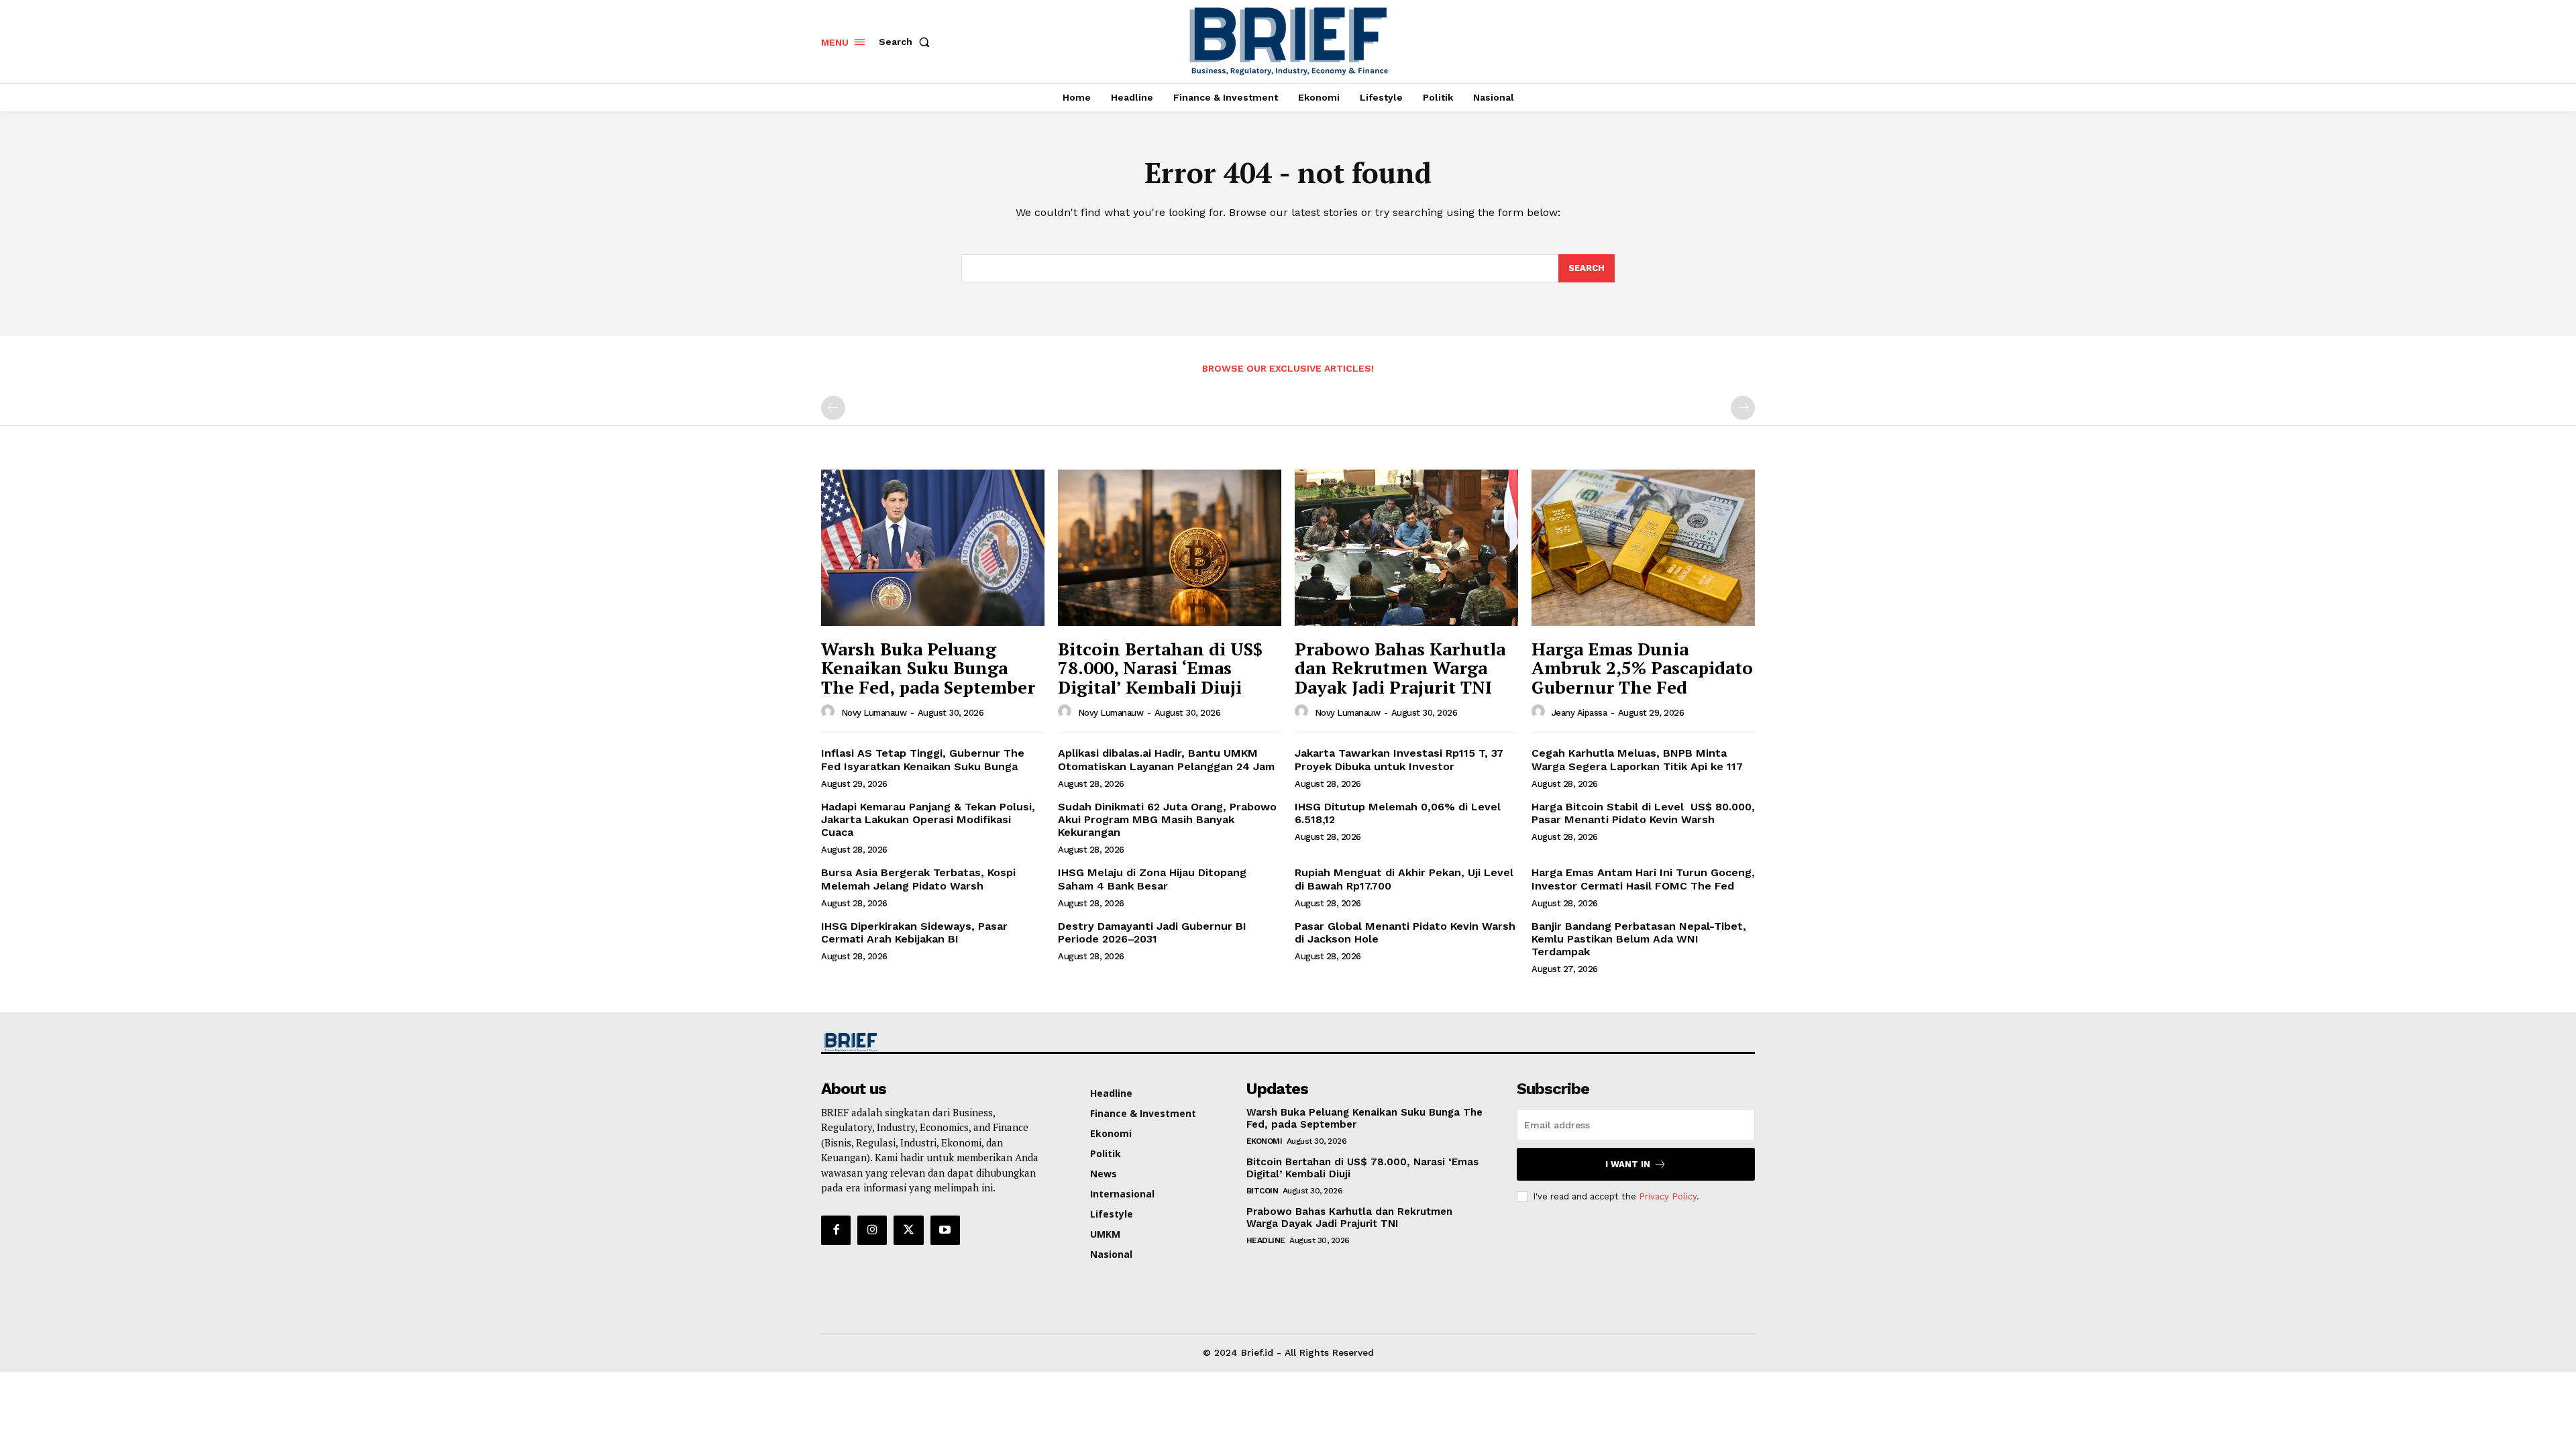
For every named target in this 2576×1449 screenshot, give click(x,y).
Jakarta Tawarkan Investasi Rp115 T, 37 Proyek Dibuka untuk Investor (1399, 759)
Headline (1266, 1240)
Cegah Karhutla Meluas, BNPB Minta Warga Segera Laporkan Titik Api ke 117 (1637, 759)
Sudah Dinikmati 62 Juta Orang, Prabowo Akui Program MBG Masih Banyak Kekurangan (1167, 819)
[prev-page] (833, 408)
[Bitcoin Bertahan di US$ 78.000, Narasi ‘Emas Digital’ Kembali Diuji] (1170, 548)
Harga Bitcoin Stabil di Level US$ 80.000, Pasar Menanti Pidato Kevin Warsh (1643, 813)
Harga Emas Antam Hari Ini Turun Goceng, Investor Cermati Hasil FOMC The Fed (1643, 879)
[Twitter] (908, 1230)
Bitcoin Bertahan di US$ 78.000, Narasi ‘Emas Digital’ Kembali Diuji (1160, 668)
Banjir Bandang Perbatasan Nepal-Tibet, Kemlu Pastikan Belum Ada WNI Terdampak (1639, 939)
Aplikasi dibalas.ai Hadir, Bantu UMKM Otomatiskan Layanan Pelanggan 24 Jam (1166, 759)
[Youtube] (945, 1230)
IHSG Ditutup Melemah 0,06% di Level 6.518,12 (1398, 813)
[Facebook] (836, 1230)
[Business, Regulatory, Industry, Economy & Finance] (931, 1042)
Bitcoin (1263, 1191)
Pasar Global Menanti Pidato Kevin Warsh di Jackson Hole (1405, 932)
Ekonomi (1265, 1141)
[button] (907, 42)
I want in (1628, 1164)
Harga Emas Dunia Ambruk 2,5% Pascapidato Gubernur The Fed (1642, 668)
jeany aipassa (1579, 713)
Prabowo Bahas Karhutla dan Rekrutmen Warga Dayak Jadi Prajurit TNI (1400, 668)
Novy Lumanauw (874, 713)
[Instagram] (872, 1230)
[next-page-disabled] (1743, 408)
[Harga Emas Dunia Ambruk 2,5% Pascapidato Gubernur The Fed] (1643, 548)
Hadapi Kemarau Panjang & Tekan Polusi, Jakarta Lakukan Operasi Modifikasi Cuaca (928, 819)
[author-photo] (830, 712)
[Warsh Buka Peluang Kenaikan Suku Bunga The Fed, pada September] (933, 548)
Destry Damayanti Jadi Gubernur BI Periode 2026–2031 (1152, 932)
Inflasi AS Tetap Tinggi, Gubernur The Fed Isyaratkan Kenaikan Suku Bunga (923, 759)
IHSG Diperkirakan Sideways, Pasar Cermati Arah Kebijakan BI (914, 932)
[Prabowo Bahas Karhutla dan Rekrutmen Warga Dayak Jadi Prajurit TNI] (1406, 548)
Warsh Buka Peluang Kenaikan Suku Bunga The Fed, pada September (928, 668)
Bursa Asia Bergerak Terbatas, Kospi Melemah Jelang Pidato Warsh (918, 879)
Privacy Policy (1668, 1196)
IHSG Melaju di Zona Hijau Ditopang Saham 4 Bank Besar (1152, 879)
